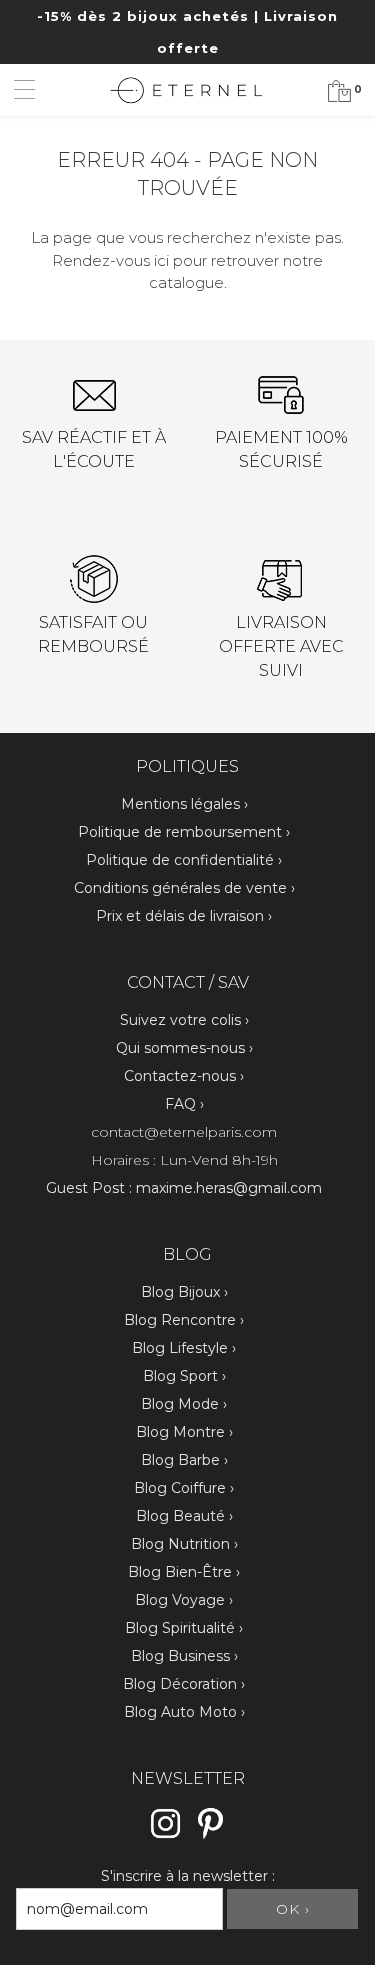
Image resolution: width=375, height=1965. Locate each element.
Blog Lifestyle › (184, 1348)
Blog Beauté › (184, 1516)
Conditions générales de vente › (184, 888)
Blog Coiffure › (184, 1488)
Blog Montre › (184, 1432)
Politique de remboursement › (184, 832)
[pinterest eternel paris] (210, 1836)
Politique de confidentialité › (184, 860)
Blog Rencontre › (184, 1320)
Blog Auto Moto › (184, 1712)
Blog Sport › (184, 1376)
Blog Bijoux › (184, 1292)
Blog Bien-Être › (184, 1572)
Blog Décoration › (184, 1684)
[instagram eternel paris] (165, 1836)
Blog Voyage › (184, 1600)
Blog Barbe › (184, 1460)
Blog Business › (184, 1656)
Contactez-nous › (184, 1076)
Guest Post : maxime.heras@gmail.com (184, 1188)
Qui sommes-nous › (184, 1048)
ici (161, 260)
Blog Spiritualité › (184, 1628)
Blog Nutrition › (184, 1544)
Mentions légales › (184, 804)
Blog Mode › (184, 1404)
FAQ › (184, 1104)
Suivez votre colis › (184, 1020)
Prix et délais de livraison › (184, 916)
